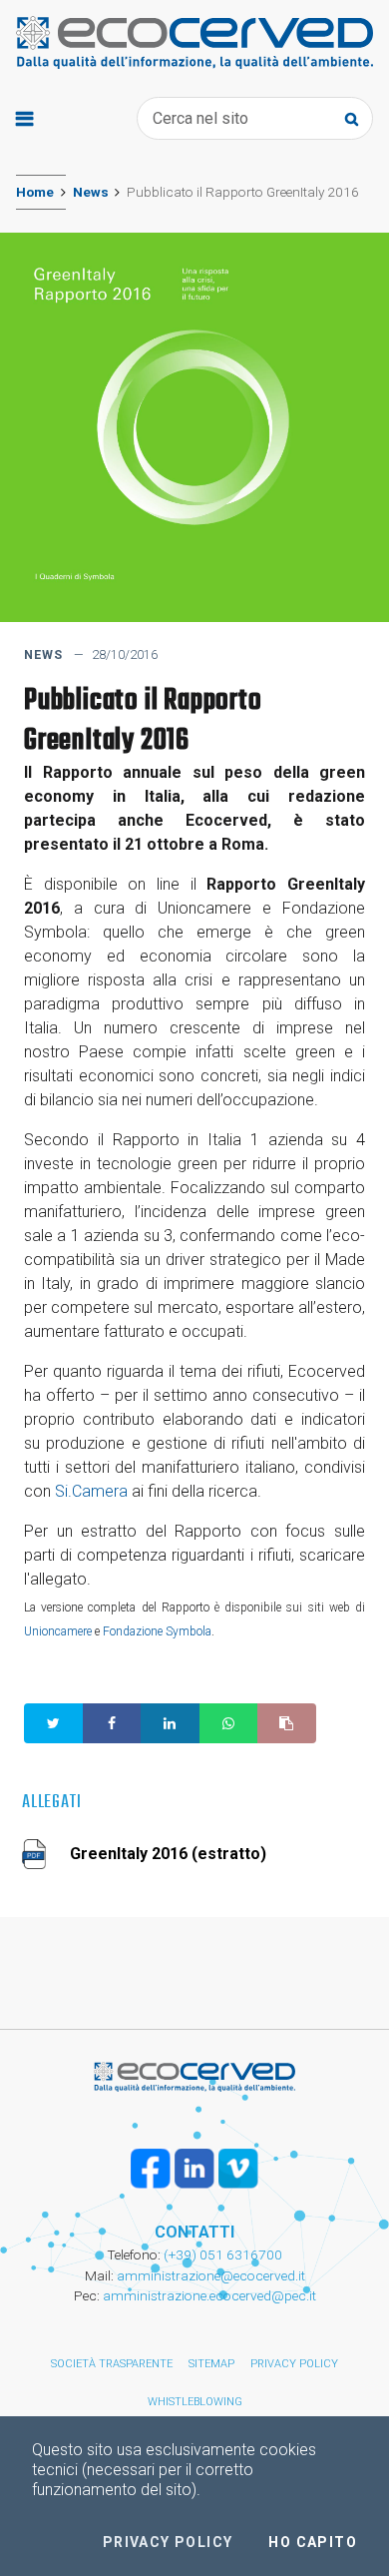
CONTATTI (194, 2232)
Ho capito (313, 2542)
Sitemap (211, 2364)
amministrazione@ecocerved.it (211, 2275)
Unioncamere (58, 1631)
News (91, 192)
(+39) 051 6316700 (221, 2254)
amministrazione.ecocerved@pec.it (209, 2295)
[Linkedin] (194, 2169)
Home (35, 192)
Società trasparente (112, 2364)
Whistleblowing (195, 2402)
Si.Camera (91, 1491)
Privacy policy (294, 2364)
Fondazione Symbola (157, 1631)
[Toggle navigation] (24, 118)
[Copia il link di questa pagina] (287, 1723)
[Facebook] (151, 2169)
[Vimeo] (238, 2169)
